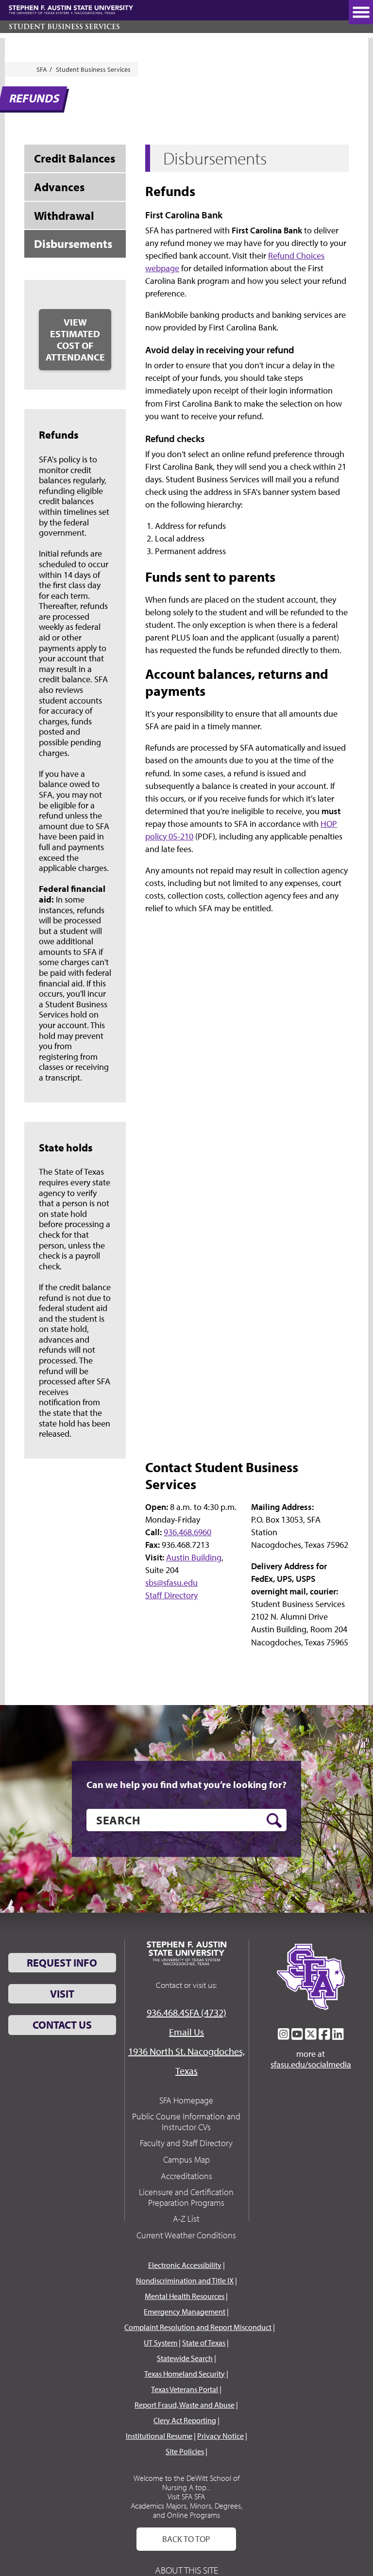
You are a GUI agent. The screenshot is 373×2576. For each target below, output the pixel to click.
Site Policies (185, 2451)
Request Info (62, 1963)
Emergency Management (185, 2312)
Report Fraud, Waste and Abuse (185, 2405)
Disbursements (73, 244)
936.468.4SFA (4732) (186, 2012)
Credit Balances (75, 158)
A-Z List (186, 2219)
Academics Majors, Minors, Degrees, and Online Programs (186, 2510)
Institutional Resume (159, 2436)
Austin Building (194, 1557)
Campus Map (186, 2159)
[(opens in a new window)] (284, 2034)
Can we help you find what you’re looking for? (186, 1785)
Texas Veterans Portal (185, 2389)
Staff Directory (171, 1595)
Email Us (186, 2032)
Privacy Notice (220, 2436)
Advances (59, 187)
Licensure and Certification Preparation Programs (186, 2197)
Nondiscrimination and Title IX (185, 2281)
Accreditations (186, 2176)
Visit (62, 1994)
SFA (42, 69)
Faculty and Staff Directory (186, 2143)
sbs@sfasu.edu (171, 1583)
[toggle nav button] (361, 12)
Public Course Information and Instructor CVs (186, 2122)
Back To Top (186, 2539)
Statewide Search (185, 2358)
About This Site (186, 2570)
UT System (161, 2343)
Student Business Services (64, 27)
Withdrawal (64, 215)
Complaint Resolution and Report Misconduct (198, 2327)
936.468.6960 (187, 1532)
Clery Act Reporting (185, 2420)
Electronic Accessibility (185, 2265)
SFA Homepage (186, 2100)
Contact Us (62, 2025)
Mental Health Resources (185, 2296)
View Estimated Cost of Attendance (75, 339)
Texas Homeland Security (185, 2374)
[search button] (274, 1821)
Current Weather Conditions (186, 2235)
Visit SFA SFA (186, 2496)
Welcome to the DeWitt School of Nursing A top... (186, 2483)
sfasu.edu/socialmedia (311, 2065)
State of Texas (204, 2343)
